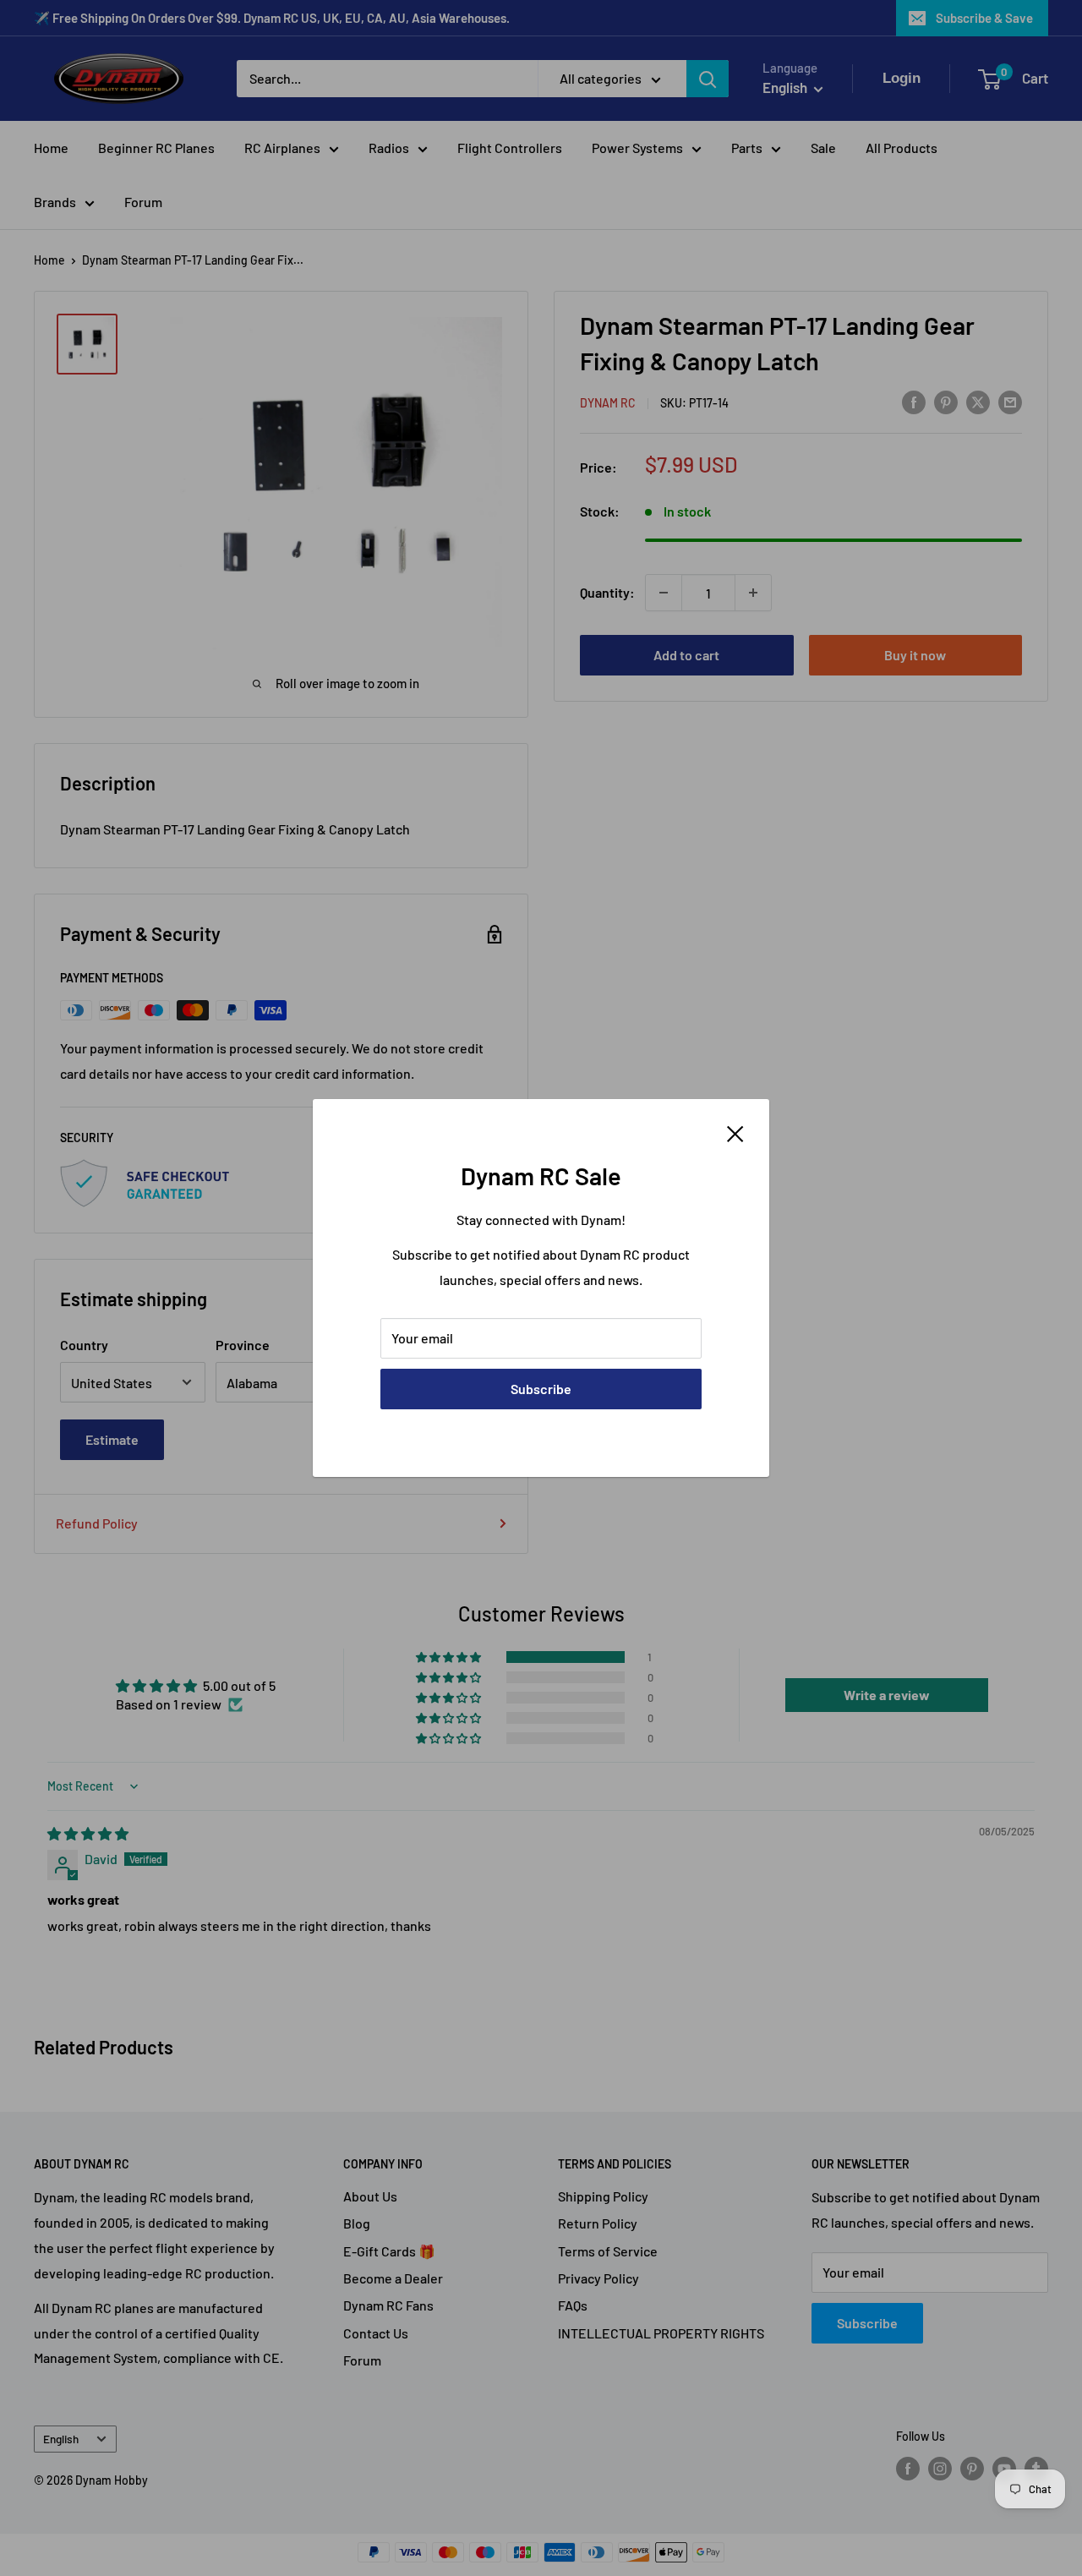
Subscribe (541, 1389)
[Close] (735, 1132)
